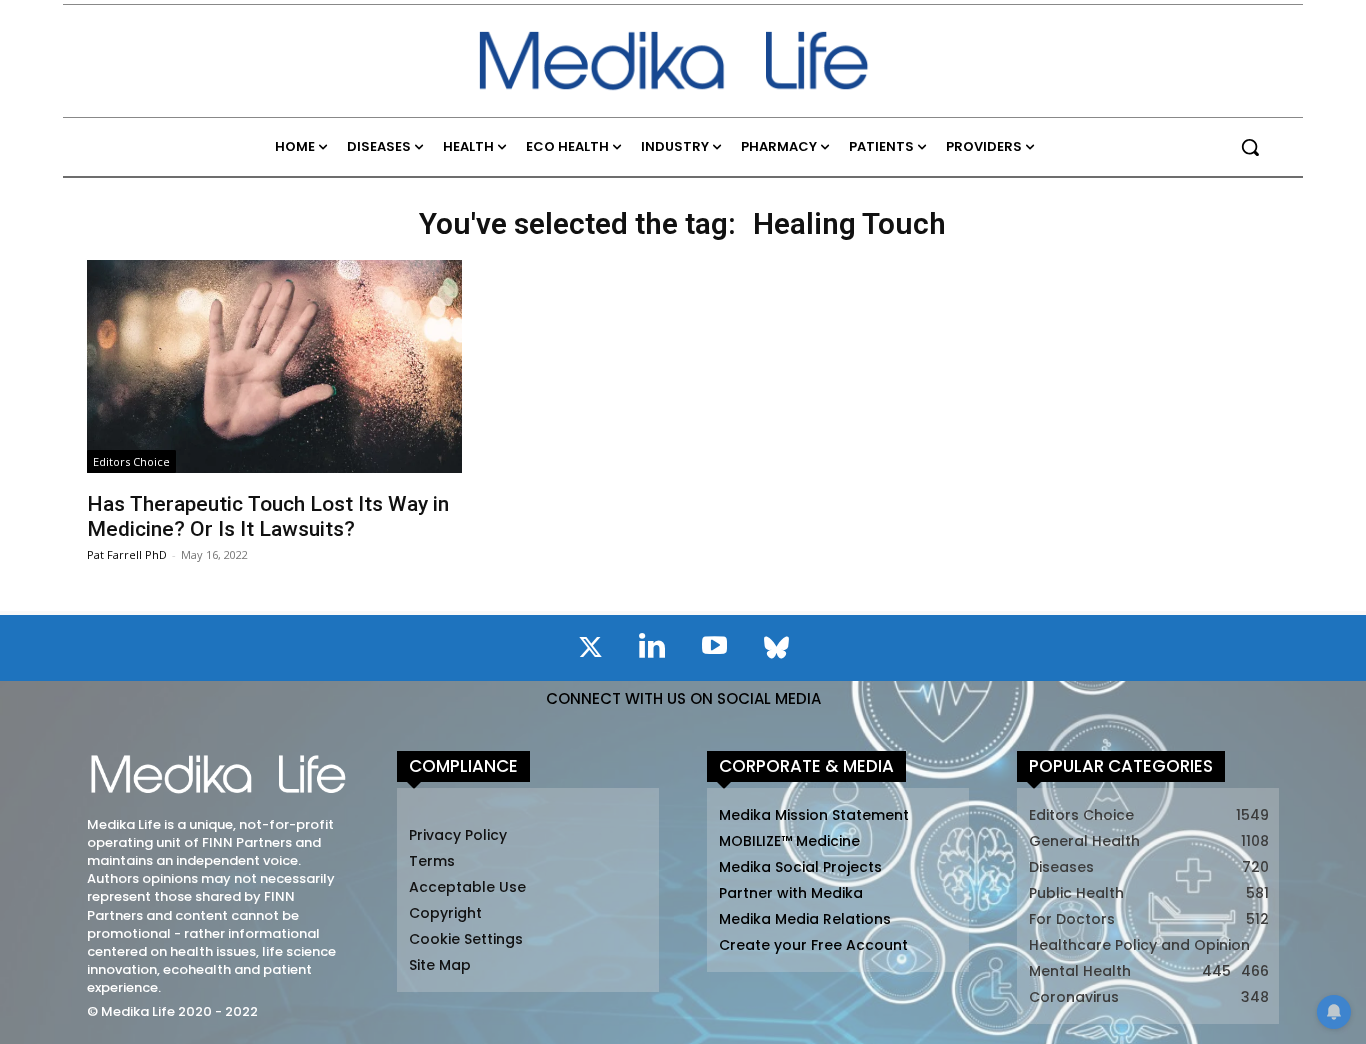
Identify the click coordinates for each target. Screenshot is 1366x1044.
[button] (1250, 147)
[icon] (590, 651)
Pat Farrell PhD (127, 554)
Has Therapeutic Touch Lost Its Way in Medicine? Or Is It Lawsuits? (268, 516)
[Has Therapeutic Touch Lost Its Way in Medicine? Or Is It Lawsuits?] (274, 366)
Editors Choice (131, 461)
